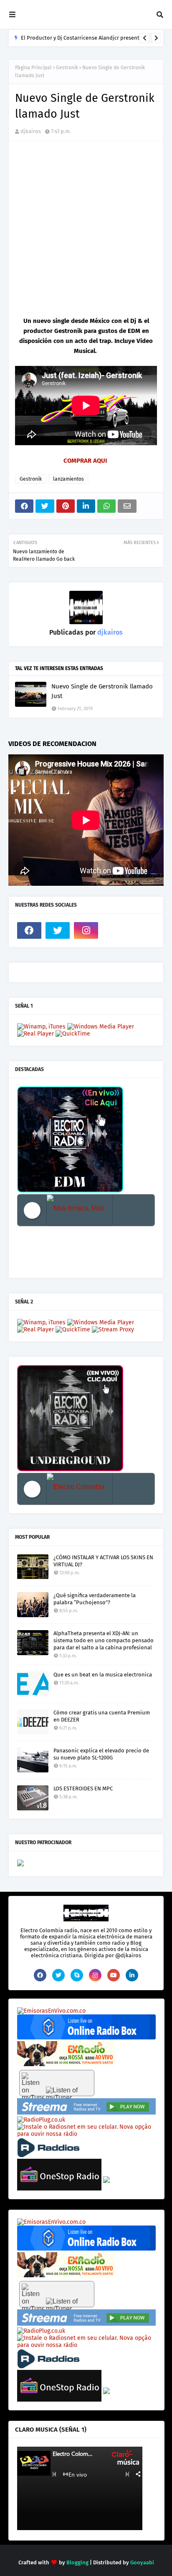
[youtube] (114, 1975)
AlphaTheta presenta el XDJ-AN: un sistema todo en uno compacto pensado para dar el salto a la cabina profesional (104, 1640)
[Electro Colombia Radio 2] (80, 1489)
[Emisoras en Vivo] (86, 2038)
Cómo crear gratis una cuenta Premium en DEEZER (102, 1716)
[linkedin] (132, 1975)
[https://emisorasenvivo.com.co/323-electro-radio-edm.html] (51, 2011)
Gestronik (67, 68)
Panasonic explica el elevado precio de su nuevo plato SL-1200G (101, 1754)
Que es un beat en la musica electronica (103, 1675)
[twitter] (58, 930)
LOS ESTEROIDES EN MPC (83, 1788)
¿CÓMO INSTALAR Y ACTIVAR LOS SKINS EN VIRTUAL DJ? (103, 1561)
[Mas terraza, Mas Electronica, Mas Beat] (80, 1210)
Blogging (77, 2562)
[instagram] (86, 930)
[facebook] (29, 930)
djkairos (31, 131)
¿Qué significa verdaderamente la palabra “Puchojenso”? (95, 1599)
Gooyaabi (142, 2562)
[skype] (77, 1975)
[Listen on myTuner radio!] (57, 2083)
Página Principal (33, 68)
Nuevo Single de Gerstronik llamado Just (102, 691)
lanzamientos (68, 479)
